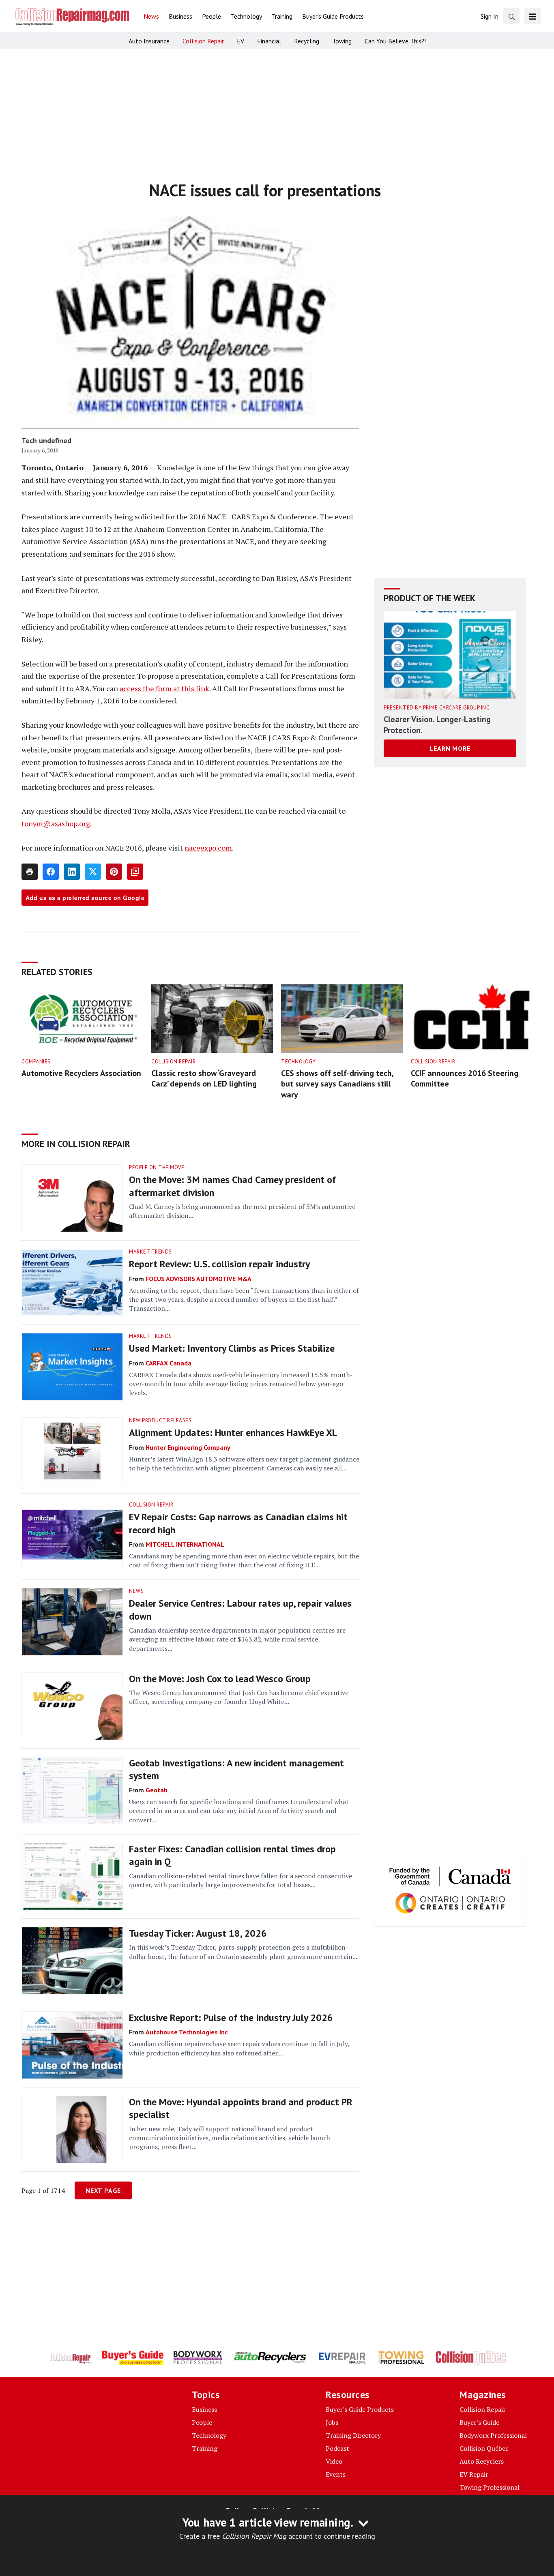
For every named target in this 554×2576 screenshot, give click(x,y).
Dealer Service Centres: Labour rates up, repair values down (240, 1609)
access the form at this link (164, 688)
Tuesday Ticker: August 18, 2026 (198, 1933)
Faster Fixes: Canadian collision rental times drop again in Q (232, 1855)
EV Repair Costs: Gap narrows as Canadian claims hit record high (238, 1523)
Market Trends (150, 1252)
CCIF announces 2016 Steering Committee (465, 1079)
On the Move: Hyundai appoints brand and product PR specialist (241, 2108)
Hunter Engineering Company (188, 1447)
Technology (298, 1062)
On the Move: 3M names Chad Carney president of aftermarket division (232, 1186)
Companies (36, 1062)
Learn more (450, 748)
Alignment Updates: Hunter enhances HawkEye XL (233, 1433)
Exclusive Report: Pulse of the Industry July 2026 (231, 2018)
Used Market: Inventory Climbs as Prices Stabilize (232, 1348)
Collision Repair (173, 1062)
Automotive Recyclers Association (81, 1073)
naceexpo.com (208, 848)
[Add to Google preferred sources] (135, 872)
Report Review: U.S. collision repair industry (219, 1264)
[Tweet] (93, 872)
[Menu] (533, 16)
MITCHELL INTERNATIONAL (185, 1544)
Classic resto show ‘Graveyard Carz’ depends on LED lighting (204, 1079)
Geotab (157, 1790)
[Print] (30, 872)
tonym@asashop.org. (57, 823)
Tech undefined (46, 440)
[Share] (51, 872)
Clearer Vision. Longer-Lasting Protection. (437, 725)
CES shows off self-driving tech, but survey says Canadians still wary (337, 1084)
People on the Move (157, 1167)
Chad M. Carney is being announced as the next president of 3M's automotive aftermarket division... (242, 1211)
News (136, 1591)
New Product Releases (160, 1420)
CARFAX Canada (169, 1363)
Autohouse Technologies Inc (187, 2032)
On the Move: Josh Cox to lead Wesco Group (220, 1679)
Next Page (103, 2190)
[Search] (511, 16)
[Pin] (114, 872)
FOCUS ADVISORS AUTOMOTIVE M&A (199, 1279)
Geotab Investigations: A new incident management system (236, 1769)
